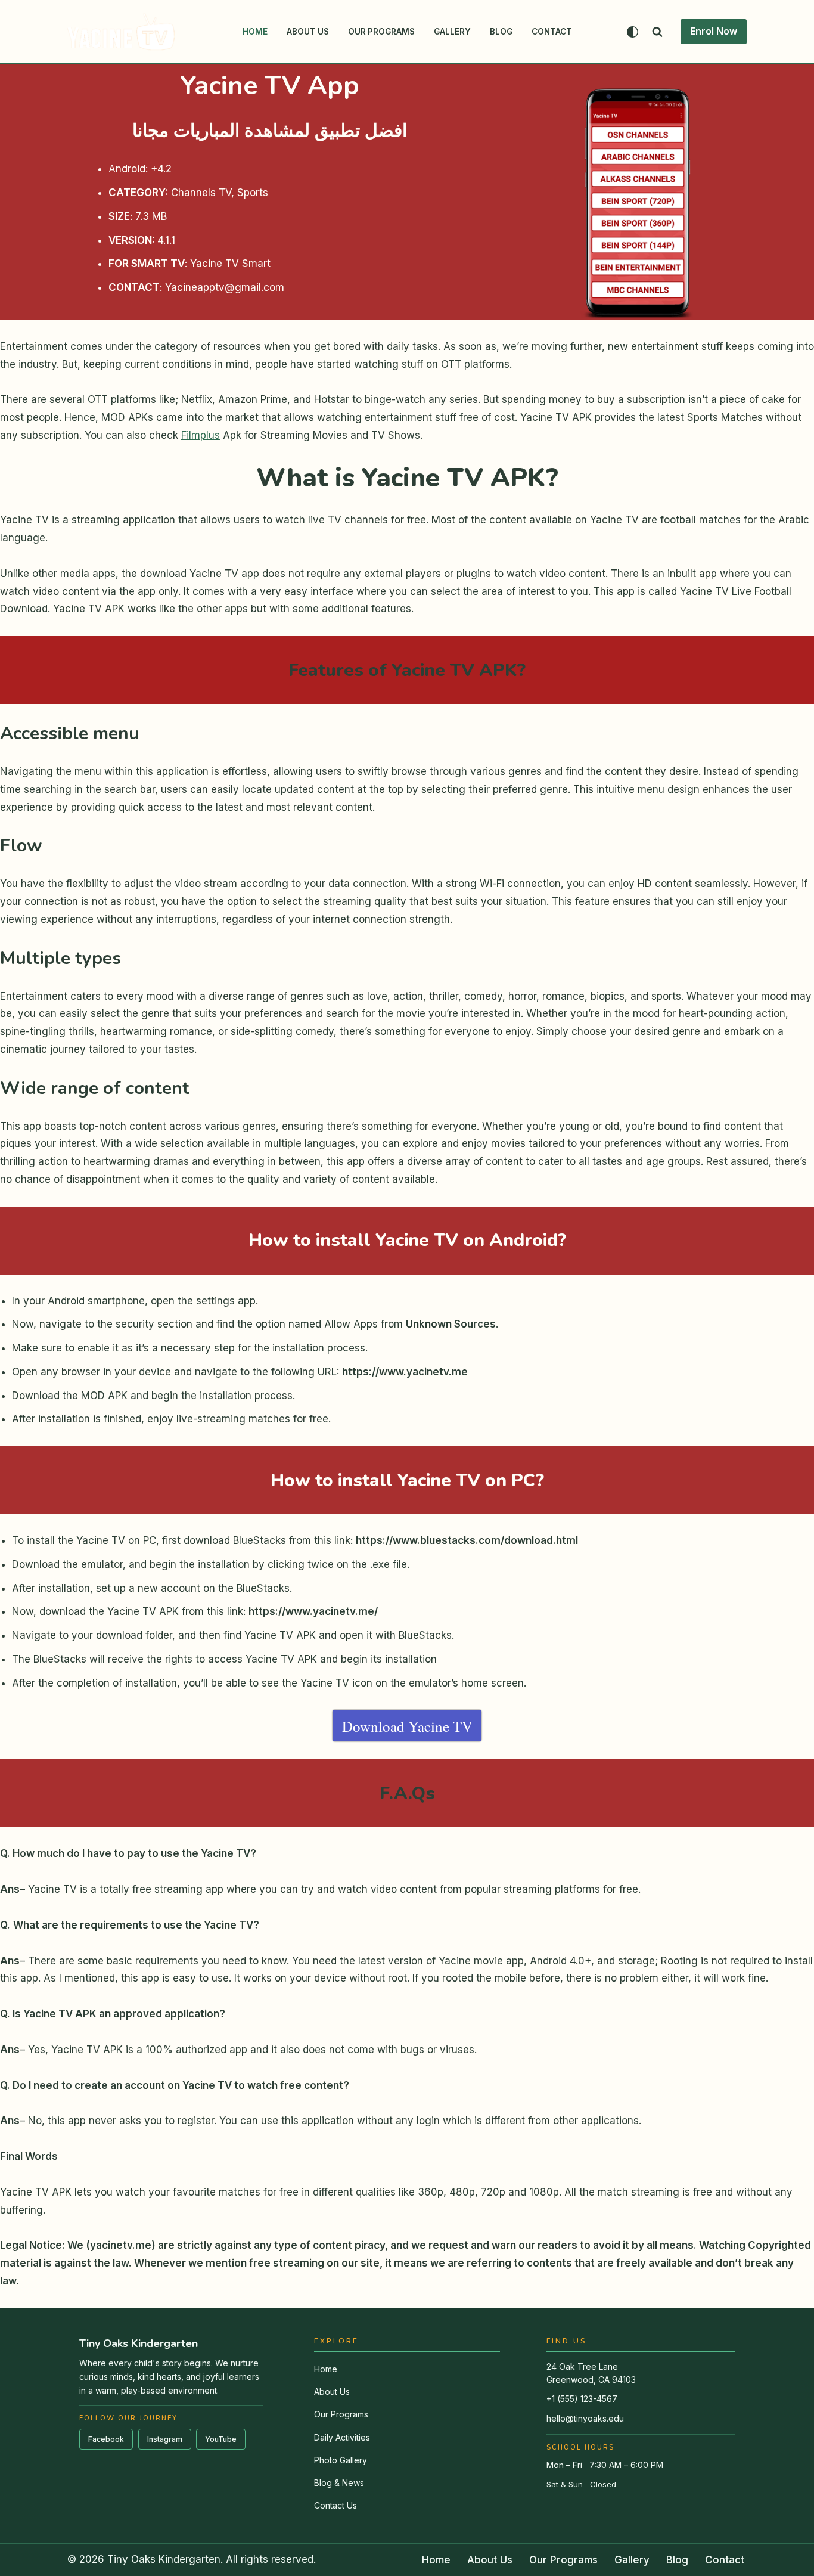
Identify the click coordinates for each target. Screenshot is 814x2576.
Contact (552, 32)
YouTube (221, 2439)
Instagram (165, 2439)
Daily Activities (342, 2437)
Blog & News (339, 2483)
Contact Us (335, 2505)
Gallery (452, 32)
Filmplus (201, 435)
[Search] (657, 32)
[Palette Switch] (633, 32)
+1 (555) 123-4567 (582, 2399)
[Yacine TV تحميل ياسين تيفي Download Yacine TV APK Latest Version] (121, 32)
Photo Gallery (341, 2460)
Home (255, 32)
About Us (308, 32)
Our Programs (381, 32)
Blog (501, 32)
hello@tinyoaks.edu (585, 2418)
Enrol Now (714, 31)
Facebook (106, 2439)
